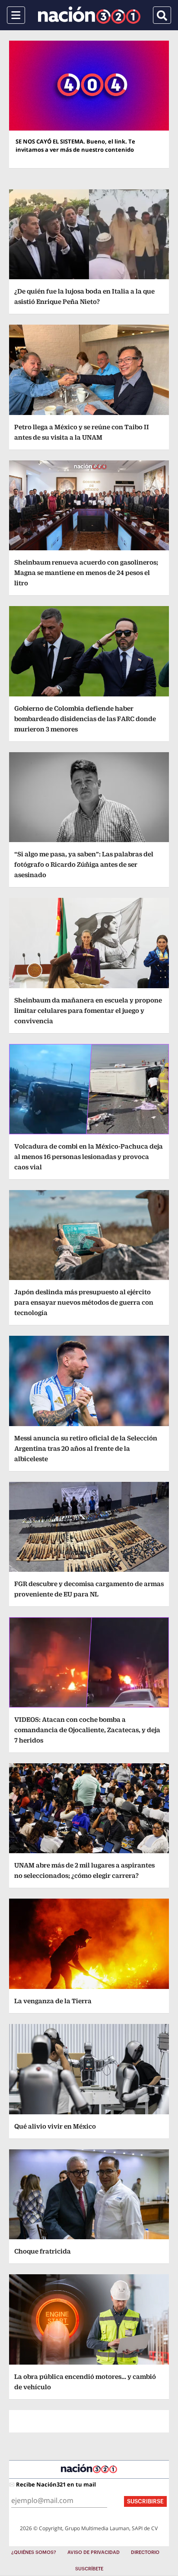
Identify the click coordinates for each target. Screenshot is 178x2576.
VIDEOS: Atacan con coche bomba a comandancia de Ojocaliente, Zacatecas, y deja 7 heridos (87, 1730)
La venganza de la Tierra (53, 2001)
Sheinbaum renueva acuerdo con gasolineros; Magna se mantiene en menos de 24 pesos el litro (86, 573)
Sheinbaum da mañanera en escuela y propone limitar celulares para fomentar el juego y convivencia (88, 1010)
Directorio (145, 2552)
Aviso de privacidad (94, 2552)
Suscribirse (145, 2501)
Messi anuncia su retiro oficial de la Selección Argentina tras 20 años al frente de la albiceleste (86, 1448)
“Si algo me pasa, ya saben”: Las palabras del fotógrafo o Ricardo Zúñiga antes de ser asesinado (84, 864)
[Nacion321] (89, 15)
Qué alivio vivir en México (55, 2126)
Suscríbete (89, 2569)
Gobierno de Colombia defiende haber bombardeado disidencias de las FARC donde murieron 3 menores (85, 719)
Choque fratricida (43, 2251)
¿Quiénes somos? (34, 2552)
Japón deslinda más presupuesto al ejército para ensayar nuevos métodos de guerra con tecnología (84, 1302)
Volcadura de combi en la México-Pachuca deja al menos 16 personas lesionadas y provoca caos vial (89, 1157)
